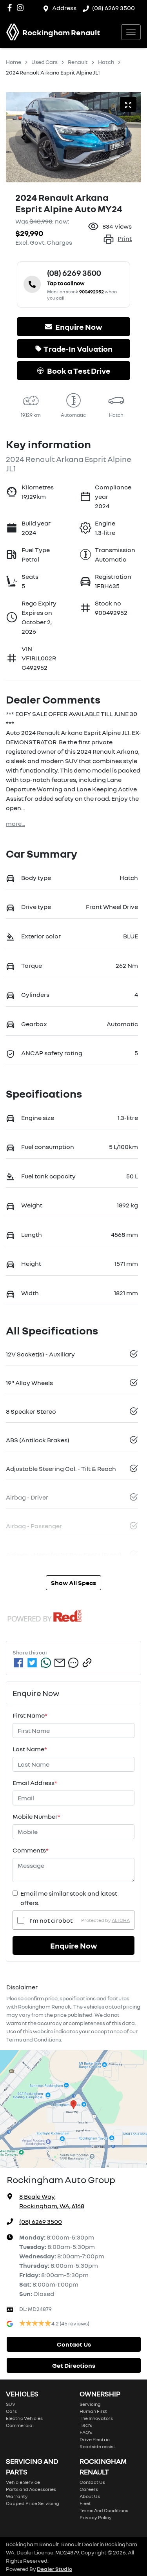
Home (14, 62)
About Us (90, 2496)
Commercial (20, 2425)
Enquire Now (74, 1945)
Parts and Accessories (31, 2489)
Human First (93, 2411)
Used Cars (44, 62)
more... (15, 824)
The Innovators (96, 2418)
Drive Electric (95, 2439)
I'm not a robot (51, 1920)
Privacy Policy (96, 2517)
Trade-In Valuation (78, 349)
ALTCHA (121, 1920)
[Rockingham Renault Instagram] (22, 8)
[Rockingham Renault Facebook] (11, 8)
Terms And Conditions (104, 2510)
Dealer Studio (54, 2569)
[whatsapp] (46, 1663)
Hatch (106, 62)
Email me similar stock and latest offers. (69, 1898)
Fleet (85, 2503)
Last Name (30, 1749)
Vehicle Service (23, 2482)
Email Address (35, 1783)
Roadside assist (97, 2446)
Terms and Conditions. (34, 2039)
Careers (89, 2489)
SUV (11, 2404)
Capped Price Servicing (33, 2503)
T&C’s (86, 2425)
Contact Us (74, 2344)
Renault (78, 62)
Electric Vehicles (24, 2418)
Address (64, 8)
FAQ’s (86, 2432)
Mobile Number (36, 1816)
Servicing (90, 2404)
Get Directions (74, 2365)
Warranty (17, 2496)
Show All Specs (73, 1583)
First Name (30, 1715)
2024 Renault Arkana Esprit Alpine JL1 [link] (53, 72)
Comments (31, 1850)
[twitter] (32, 1663)
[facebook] (18, 1663)
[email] (60, 1663)
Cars (11, 2411)
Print (125, 238)
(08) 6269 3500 (113, 8)
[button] (131, 32)
